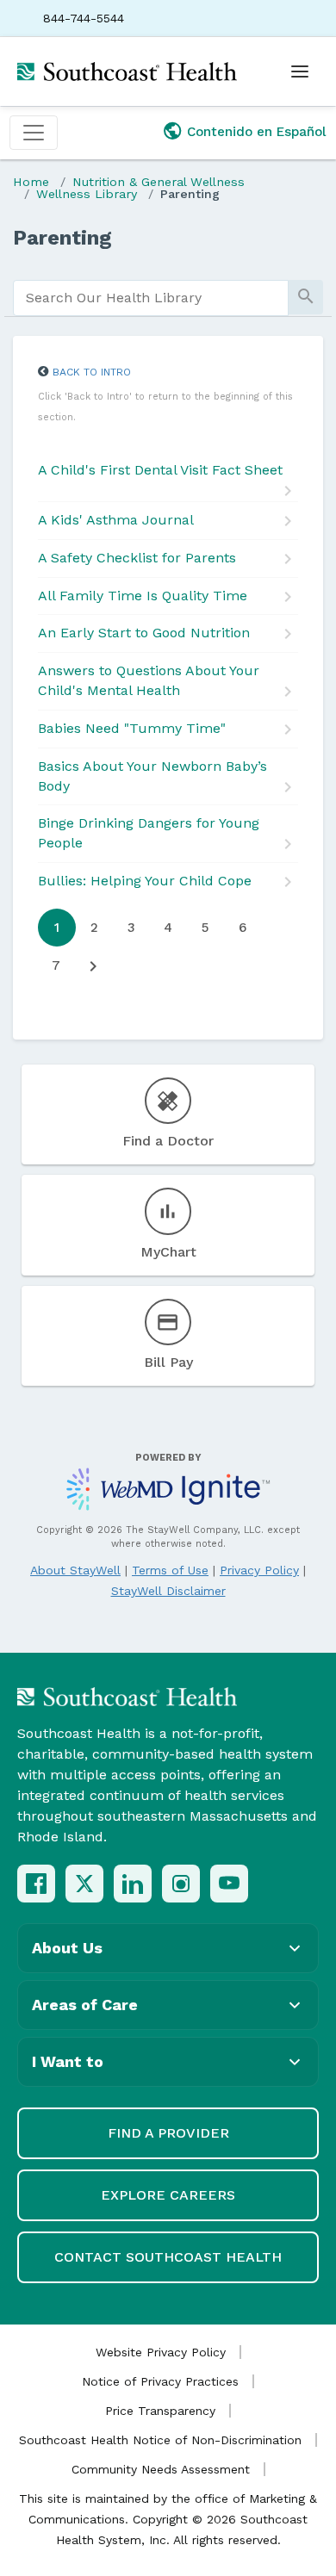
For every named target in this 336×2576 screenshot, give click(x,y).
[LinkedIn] (133, 1884)
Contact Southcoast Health (168, 2257)
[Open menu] (300, 71)
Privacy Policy (259, 1570)
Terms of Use (170, 1570)
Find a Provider (168, 2133)
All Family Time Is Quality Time (143, 596)
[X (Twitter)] (84, 1884)
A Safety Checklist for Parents (137, 558)
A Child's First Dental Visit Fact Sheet (160, 470)
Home (31, 182)
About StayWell (75, 1570)
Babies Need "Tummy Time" (132, 728)
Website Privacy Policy (161, 2352)
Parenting (190, 194)
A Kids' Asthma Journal (116, 520)
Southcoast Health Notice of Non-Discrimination (160, 2440)
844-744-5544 (84, 18)
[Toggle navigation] (34, 133)
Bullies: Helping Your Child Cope (145, 881)
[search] (151, 298)
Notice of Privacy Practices (160, 2381)
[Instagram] (181, 1884)
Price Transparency (160, 2411)
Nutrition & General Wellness (159, 182)
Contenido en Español (257, 132)
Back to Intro (92, 372)
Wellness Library (87, 194)
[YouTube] (229, 1884)
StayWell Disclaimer (168, 1591)
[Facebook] (36, 1884)
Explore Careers (168, 2195)
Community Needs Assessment (161, 2469)
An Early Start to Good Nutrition (144, 633)
